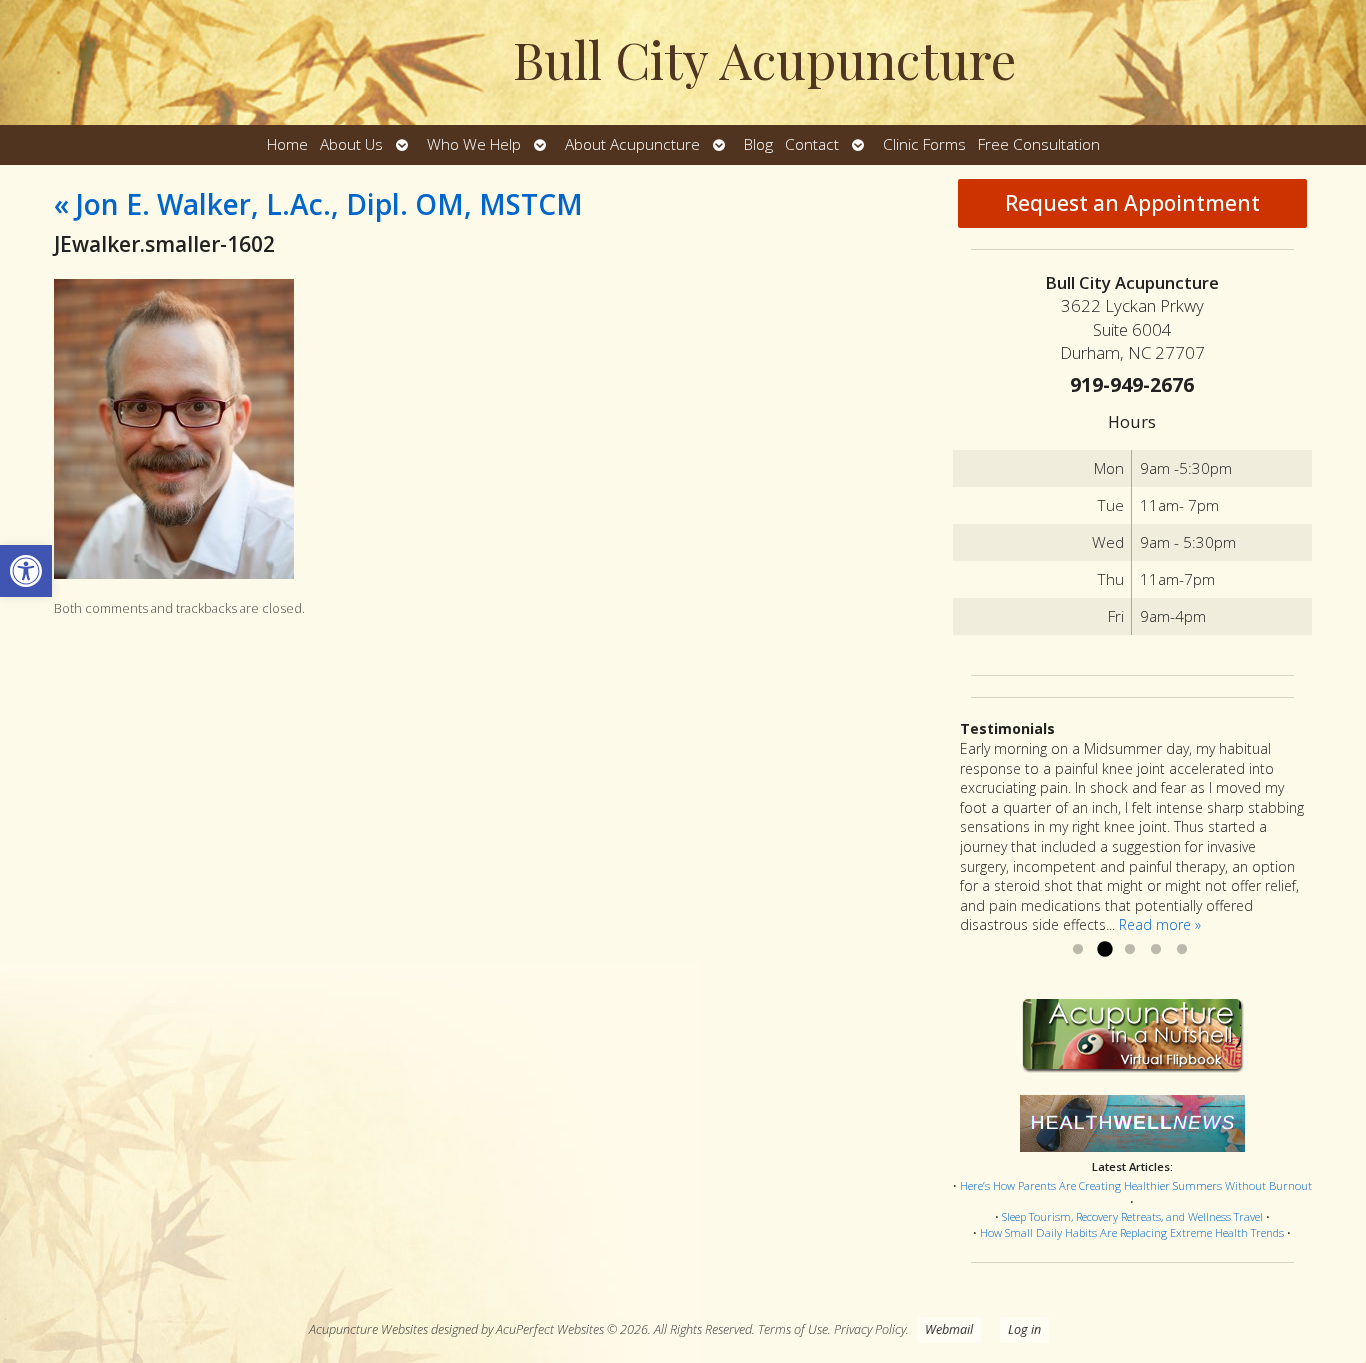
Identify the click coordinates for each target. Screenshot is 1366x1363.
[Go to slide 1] (1078, 950)
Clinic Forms (924, 144)
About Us (351, 144)
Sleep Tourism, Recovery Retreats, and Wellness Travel (1132, 1216)
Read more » (1160, 924)
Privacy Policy (870, 1329)
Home (287, 144)
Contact (812, 144)
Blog (758, 144)
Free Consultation (1039, 144)
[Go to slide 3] (1130, 950)
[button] (26, 571)
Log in (1024, 1329)
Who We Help (474, 144)
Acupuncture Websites (368, 1329)
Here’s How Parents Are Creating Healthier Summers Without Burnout (1136, 1185)
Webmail (949, 1329)
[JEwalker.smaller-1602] (174, 573)
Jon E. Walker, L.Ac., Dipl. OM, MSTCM (318, 204)
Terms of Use (793, 1329)
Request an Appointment (1132, 203)
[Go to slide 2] (1104, 950)
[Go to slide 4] (1156, 950)
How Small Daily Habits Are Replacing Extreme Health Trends (1132, 1232)
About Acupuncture (632, 144)
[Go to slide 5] (1182, 950)
